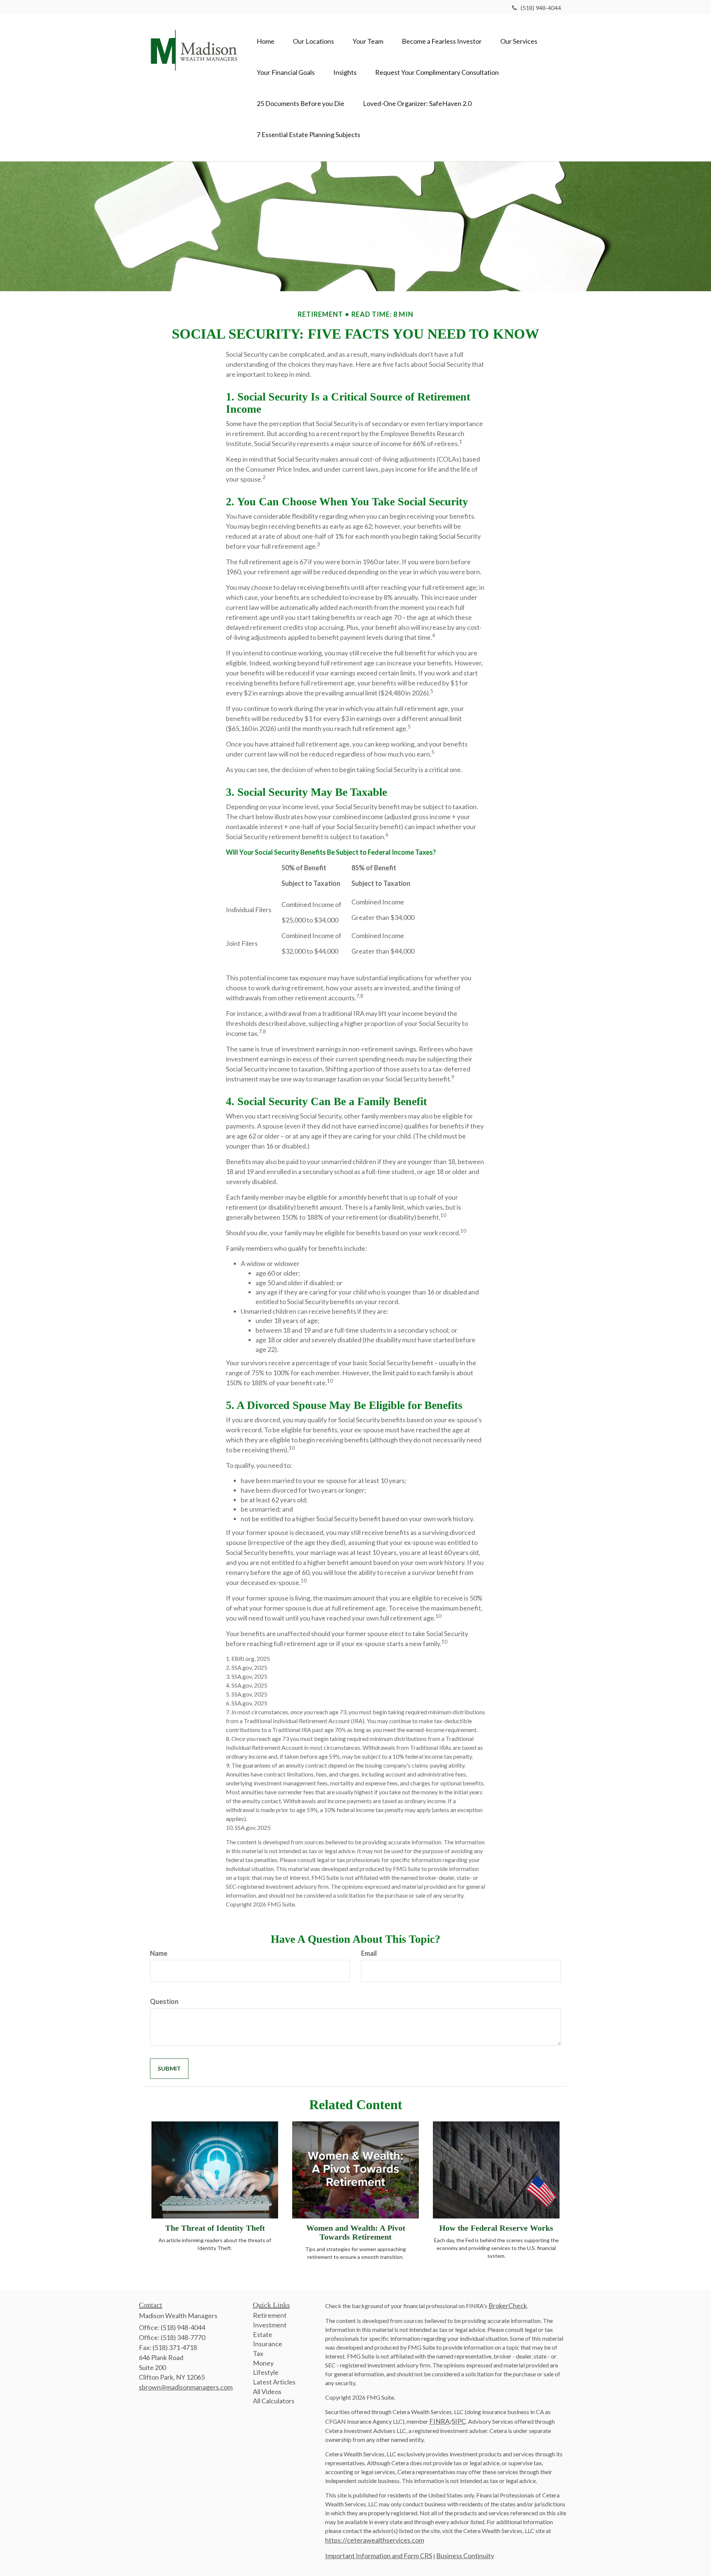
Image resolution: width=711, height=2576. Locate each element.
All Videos (267, 2391)
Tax (258, 2353)
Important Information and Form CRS (379, 2556)
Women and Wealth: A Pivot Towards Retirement (356, 2232)
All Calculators (274, 2401)
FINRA (439, 2421)
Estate (263, 2334)
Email (369, 1953)
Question (164, 2001)
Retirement (270, 2315)
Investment (270, 2325)
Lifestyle (266, 2372)
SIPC (459, 2421)
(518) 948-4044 (541, 8)
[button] (313, 41)
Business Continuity (465, 2556)
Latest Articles (274, 2382)
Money (263, 2363)
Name (159, 1953)
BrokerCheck (508, 2306)
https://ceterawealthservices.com (375, 2540)
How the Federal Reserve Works (496, 2228)
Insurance (268, 2344)
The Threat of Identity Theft (215, 2228)
